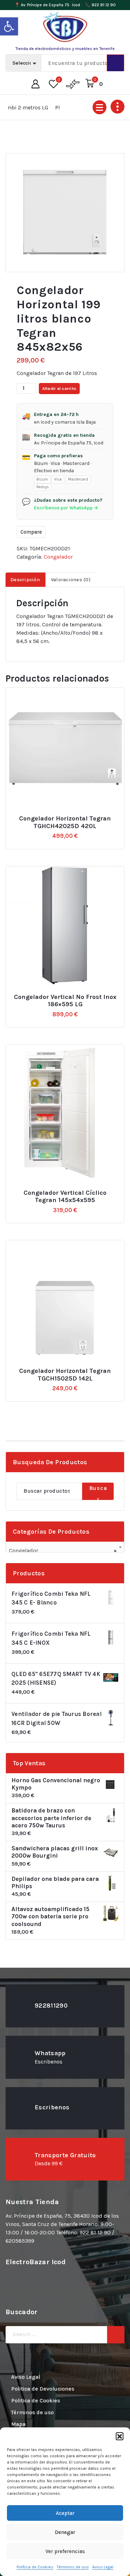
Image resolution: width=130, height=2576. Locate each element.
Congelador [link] (58, 557)
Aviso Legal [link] (103, 2567)
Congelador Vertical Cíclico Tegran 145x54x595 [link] (65, 1197)
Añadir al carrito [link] (69, 816)
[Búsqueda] (116, 2335)
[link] (9, 26)
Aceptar (65, 2513)
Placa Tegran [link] (56, 107)
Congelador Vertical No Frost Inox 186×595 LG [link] (65, 1001)
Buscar (98, 1492)
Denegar (65, 2532)
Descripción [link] (25, 580)
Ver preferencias (65, 2551)
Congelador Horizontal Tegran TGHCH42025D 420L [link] (65, 822)
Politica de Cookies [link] (36, 2400)
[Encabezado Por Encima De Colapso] (118, 107)
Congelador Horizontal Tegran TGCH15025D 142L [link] (65, 1375)
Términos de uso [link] (73, 2567)
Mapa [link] (18, 2424)
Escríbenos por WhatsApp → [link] (66, 508)
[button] (120, 2436)
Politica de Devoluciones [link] (43, 2389)
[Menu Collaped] (99, 107)
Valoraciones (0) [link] (71, 580)
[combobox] (65, 1548)
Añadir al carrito (59, 388)
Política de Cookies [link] (35, 2567)
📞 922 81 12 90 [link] (101, 5)
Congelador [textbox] (63, 1550)
